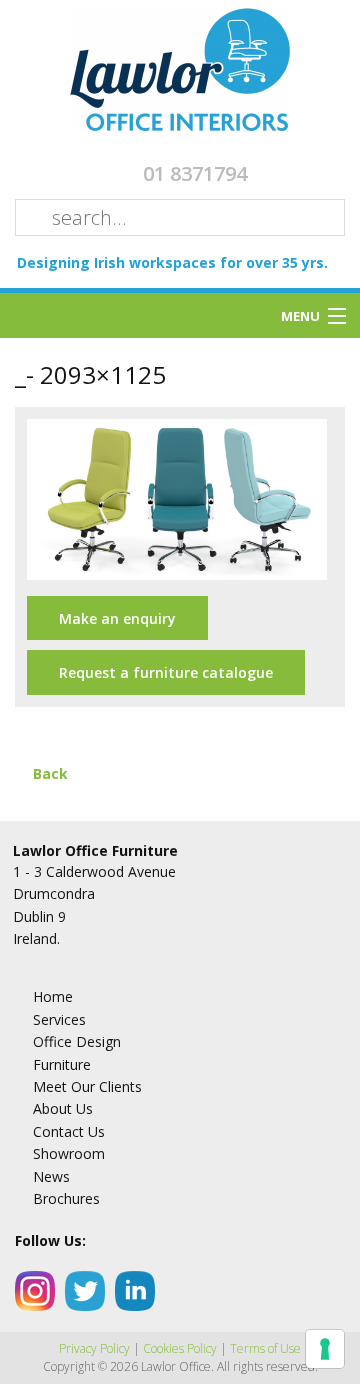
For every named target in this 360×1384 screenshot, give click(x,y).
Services (59, 1019)
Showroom (69, 1153)
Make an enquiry (117, 618)
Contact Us (69, 1131)
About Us (63, 1108)
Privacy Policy (94, 1348)
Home (53, 996)
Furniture (62, 1064)
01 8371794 (195, 173)
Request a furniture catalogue (166, 672)
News (51, 1176)
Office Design (77, 1041)
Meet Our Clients (87, 1086)
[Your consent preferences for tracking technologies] (325, 1349)
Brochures (66, 1198)
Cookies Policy (180, 1348)
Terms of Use (265, 1348)
